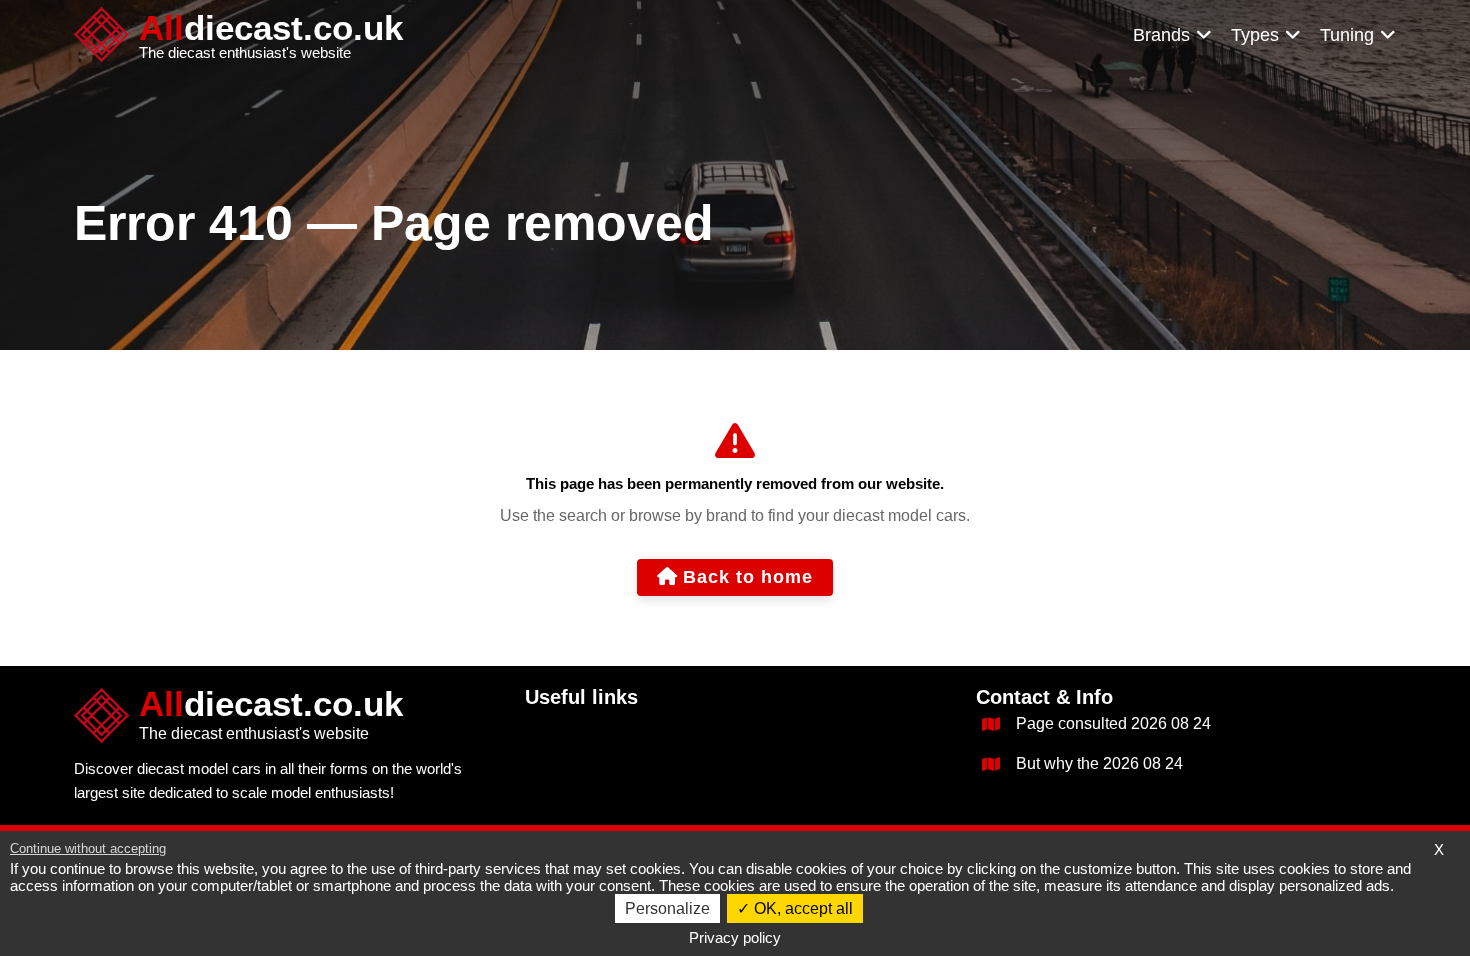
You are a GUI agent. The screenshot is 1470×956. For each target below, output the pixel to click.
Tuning (1347, 35)
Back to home (748, 577)
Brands (1161, 35)
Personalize (667, 908)
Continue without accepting (88, 848)
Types (1255, 35)
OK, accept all (801, 908)
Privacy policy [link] (735, 937)
